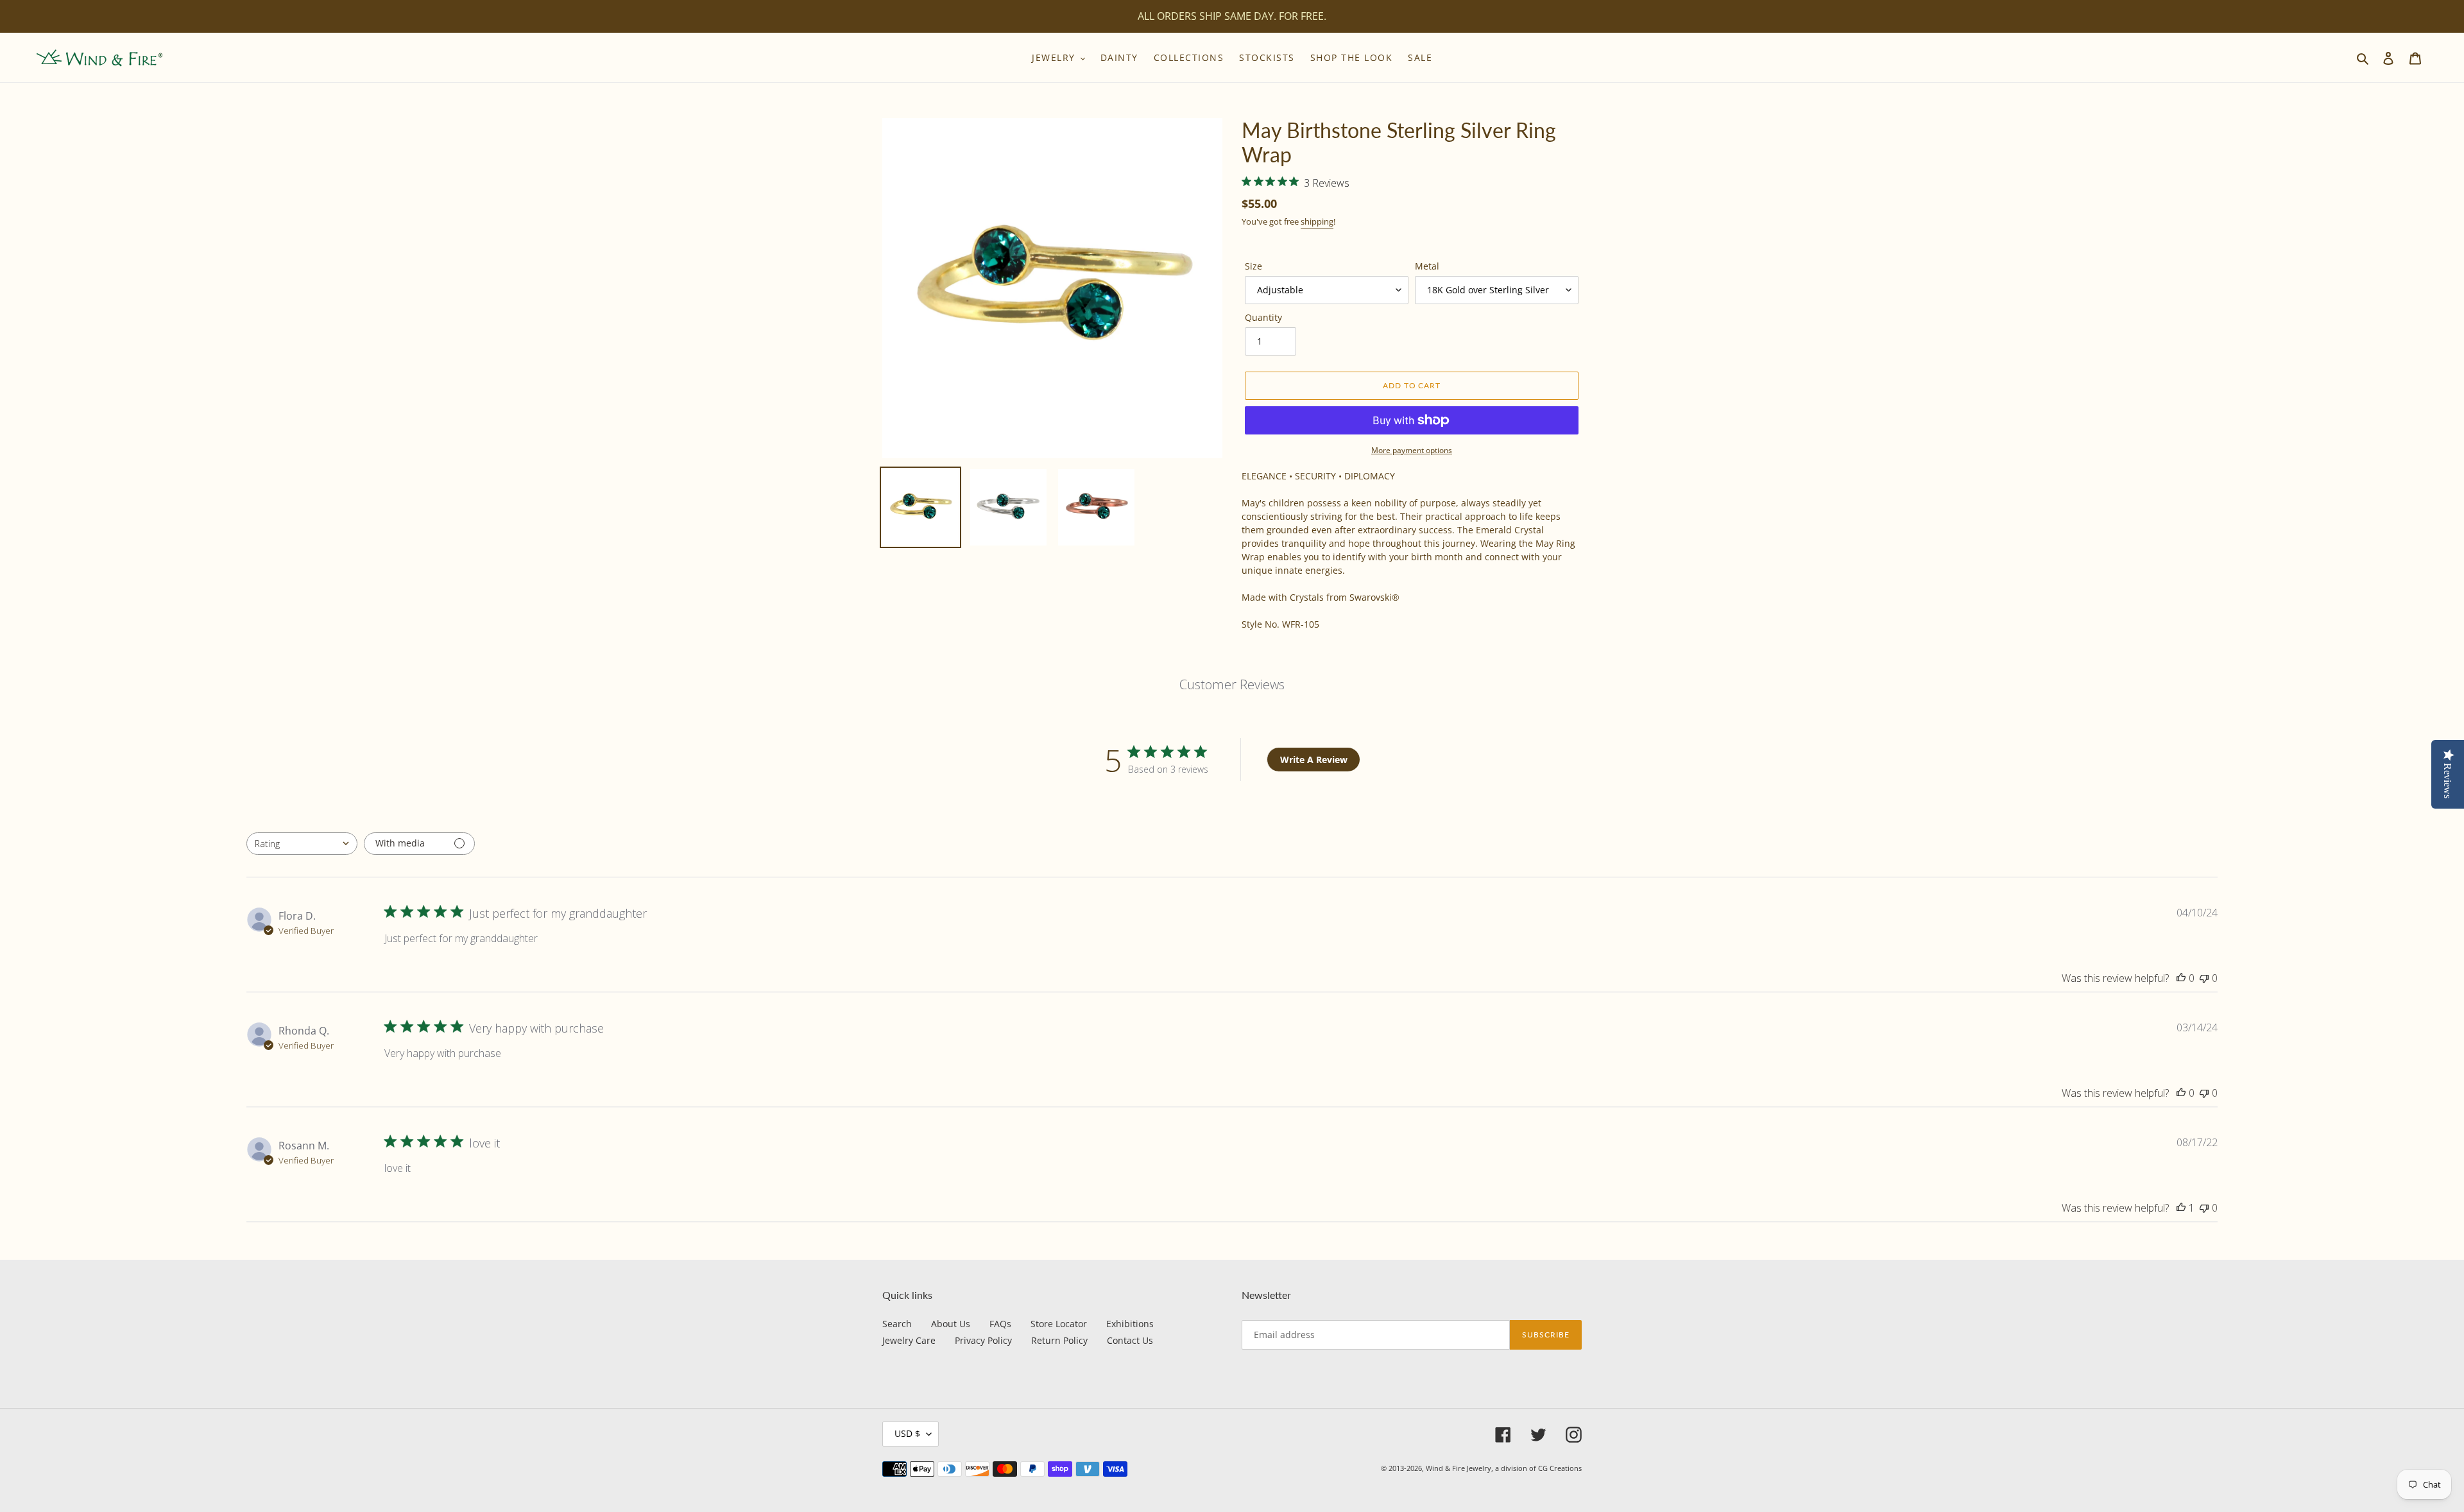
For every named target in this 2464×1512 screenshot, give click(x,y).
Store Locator (1059, 1324)
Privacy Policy (983, 1340)
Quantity (1263, 317)
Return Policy (1059, 1340)
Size (1253, 266)
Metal (1427, 266)
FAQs (1000, 1324)
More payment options (1412, 450)
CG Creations (1560, 1468)
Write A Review (1314, 760)
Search (897, 1324)
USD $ (907, 1433)
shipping (1317, 221)
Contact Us (1130, 1340)
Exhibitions (1130, 1324)
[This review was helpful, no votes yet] (2181, 978)
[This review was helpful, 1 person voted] (2181, 1208)
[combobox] (302, 844)
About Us (951, 1324)
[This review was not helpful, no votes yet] (2204, 978)
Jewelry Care (909, 1340)
